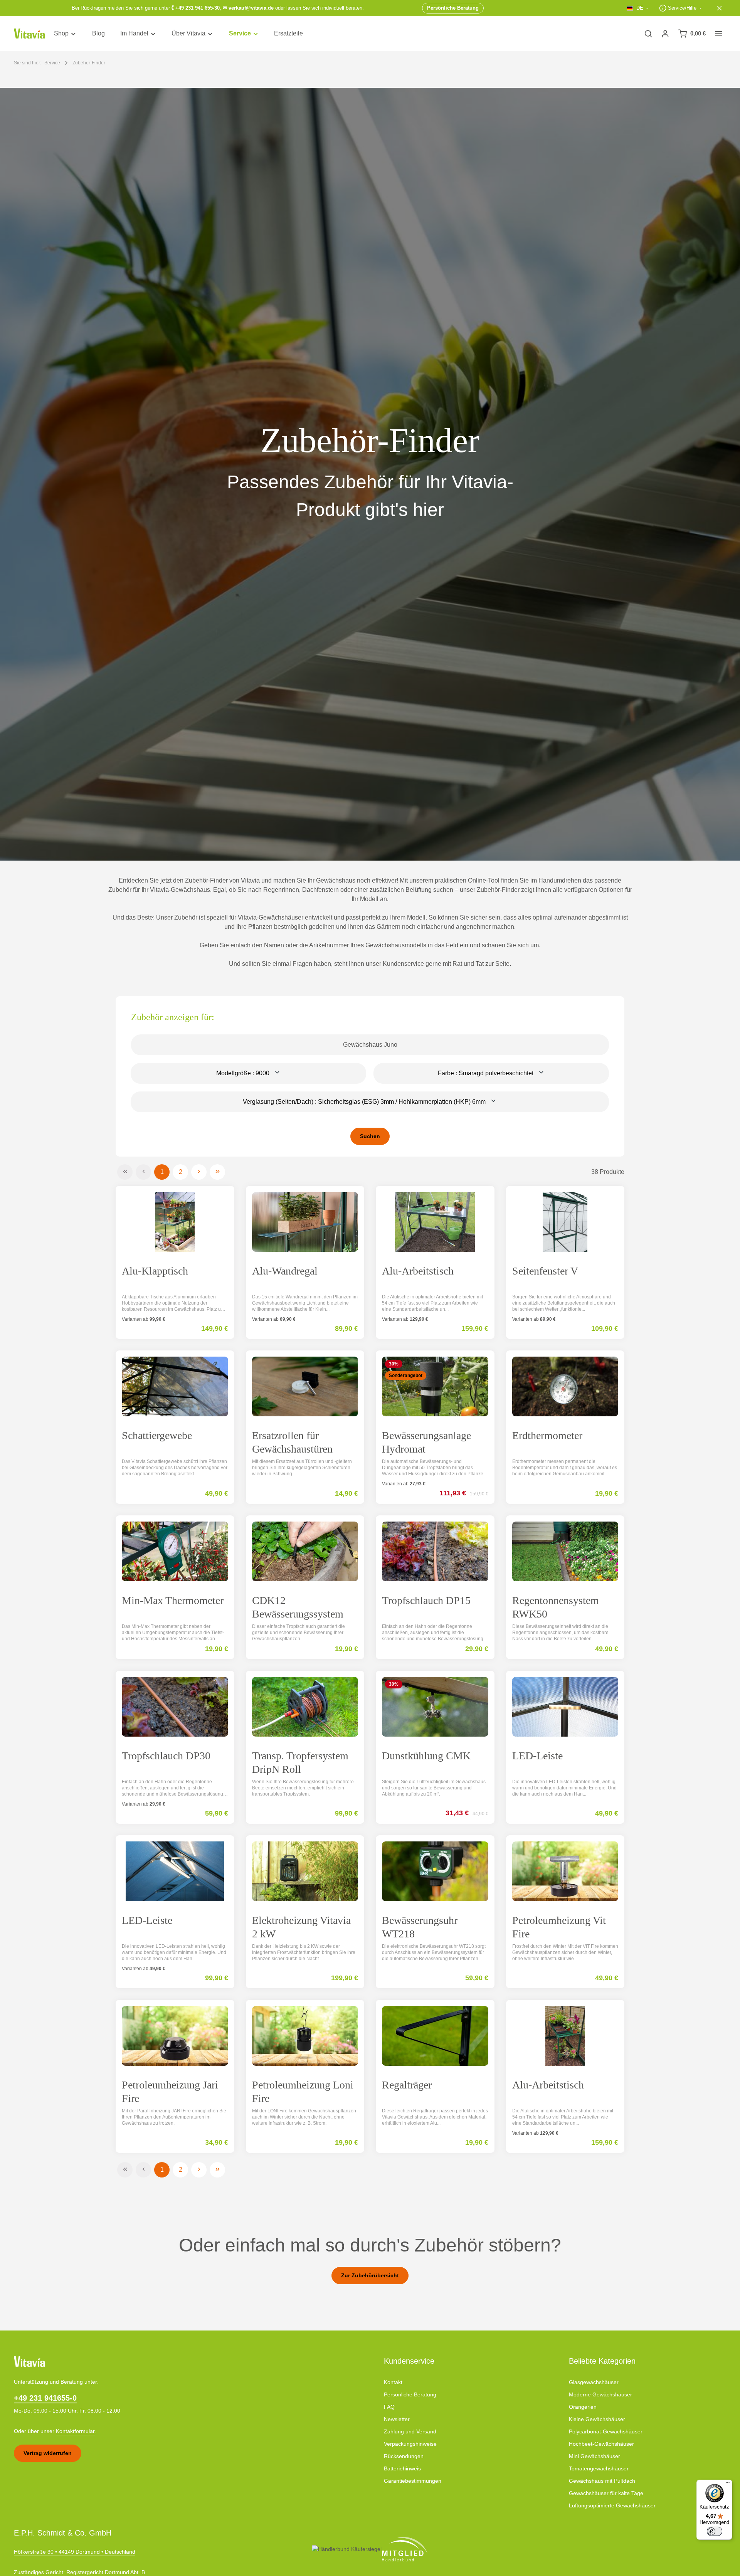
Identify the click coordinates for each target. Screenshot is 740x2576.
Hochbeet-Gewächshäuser (601, 2444)
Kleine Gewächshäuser (597, 2419)
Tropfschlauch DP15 (426, 1600)
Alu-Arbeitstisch (418, 1271)
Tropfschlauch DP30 (166, 1756)
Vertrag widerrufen (48, 2453)
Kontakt (393, 2382)
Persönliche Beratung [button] (453, 8)
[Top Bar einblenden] (718, 34)
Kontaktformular (75, 2431)
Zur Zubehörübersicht (370, 2275)
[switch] (715, 2531)
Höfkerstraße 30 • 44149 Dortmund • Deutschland (75, 2552)
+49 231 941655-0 (45, 2398)
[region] (370, 474)
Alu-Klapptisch (155, 1271)
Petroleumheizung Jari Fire (170, 2092)
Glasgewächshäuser (594, 2382)
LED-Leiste (537, 1756)
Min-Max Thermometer (173, 1600)
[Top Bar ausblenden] (720, 8)
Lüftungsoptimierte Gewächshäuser (612, 2505)
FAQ (389, 2407)
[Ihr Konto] (665, 34)
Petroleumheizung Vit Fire (559, 1927)
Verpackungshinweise (410, 2444)
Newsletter (397, 2419)
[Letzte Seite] (217, 1172)
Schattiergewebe (157, 1435)
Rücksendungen (404, 2456)
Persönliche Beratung (410, 2394)
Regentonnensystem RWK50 (556, 1607)
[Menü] (728, 2484)
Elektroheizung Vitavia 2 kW (301, 1927)
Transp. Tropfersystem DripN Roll (300, 1762)
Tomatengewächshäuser (599, 2468)
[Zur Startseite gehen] (29, 34)
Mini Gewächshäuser (595, 2456)
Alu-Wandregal (285, 1271)
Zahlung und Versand (410, 2431)
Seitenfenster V (545, 1271)
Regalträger (407, 2085)
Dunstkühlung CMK (426, 1756)
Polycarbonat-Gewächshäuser (606, 2431)
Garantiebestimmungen (413, 2481)
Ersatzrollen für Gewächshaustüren (292, 1442)
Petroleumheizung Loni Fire (303, 2092)
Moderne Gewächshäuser (600, 2394)
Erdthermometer (547, 1435)
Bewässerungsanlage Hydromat (426, 1442)
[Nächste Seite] (199, 1172)
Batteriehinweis (402, 2468)
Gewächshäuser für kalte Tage (606, 2493)
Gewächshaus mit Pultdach (602, 2481)
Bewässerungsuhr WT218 (420, 1927)
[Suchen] (648, 34)
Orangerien (583, 2407)
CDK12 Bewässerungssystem (298, 1607)
